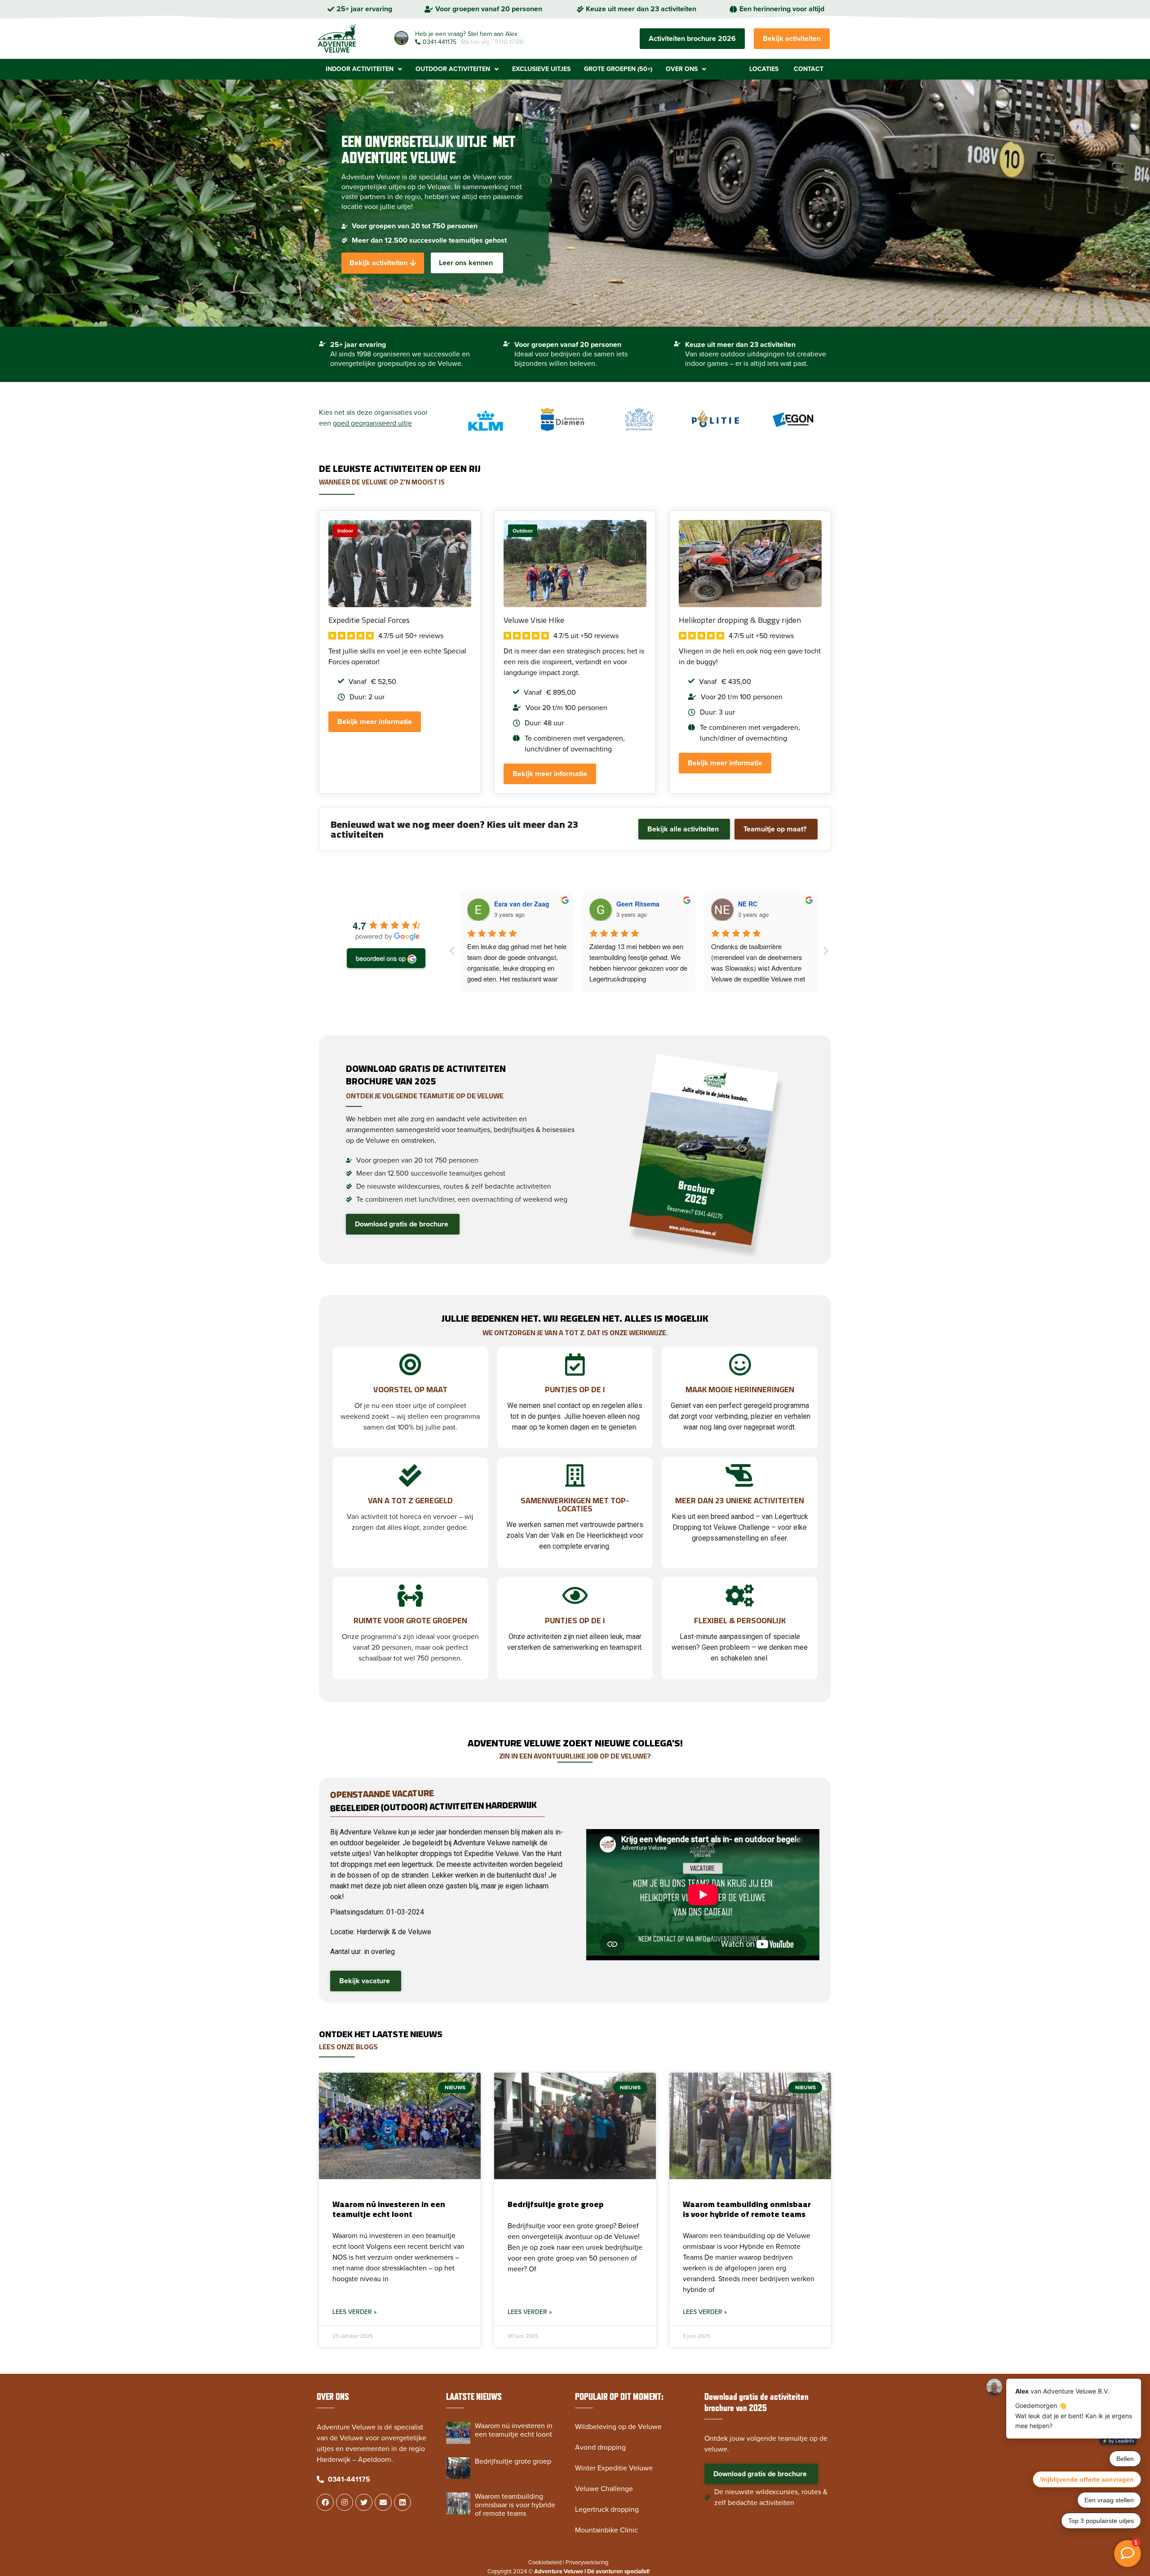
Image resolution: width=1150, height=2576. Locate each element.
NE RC (748, 904)
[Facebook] (325, 2502)
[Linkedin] (402, 2502)
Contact (809, 69)
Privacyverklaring (587, 2563)
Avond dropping (600, 2447)
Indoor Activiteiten (360, 69)
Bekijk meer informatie (375, 722)
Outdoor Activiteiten (453, 69)
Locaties (764, 69)
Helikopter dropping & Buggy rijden (740, 620)
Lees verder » (355, 2312)
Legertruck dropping (607, 2509)
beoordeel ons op (381, 958)
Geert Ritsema (638, 904)
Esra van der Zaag (522, 904)
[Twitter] (364, 2502)
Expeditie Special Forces (369, 620)
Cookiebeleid (545, 2563)
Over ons (682, 69)
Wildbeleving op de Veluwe (618, 2427)
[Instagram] (345, 2502)
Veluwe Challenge (604, 2489)
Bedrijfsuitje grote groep (556, 2204)
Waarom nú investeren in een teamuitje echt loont (389, 2209)
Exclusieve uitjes (541, 69)
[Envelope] (383, 2502)
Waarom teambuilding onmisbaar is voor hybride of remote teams (747, 2209)
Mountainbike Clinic (606, 2530)
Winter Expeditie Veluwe (614, 2468)
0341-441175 (440, 42)
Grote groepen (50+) (618, 69)
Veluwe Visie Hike (534, 620)
